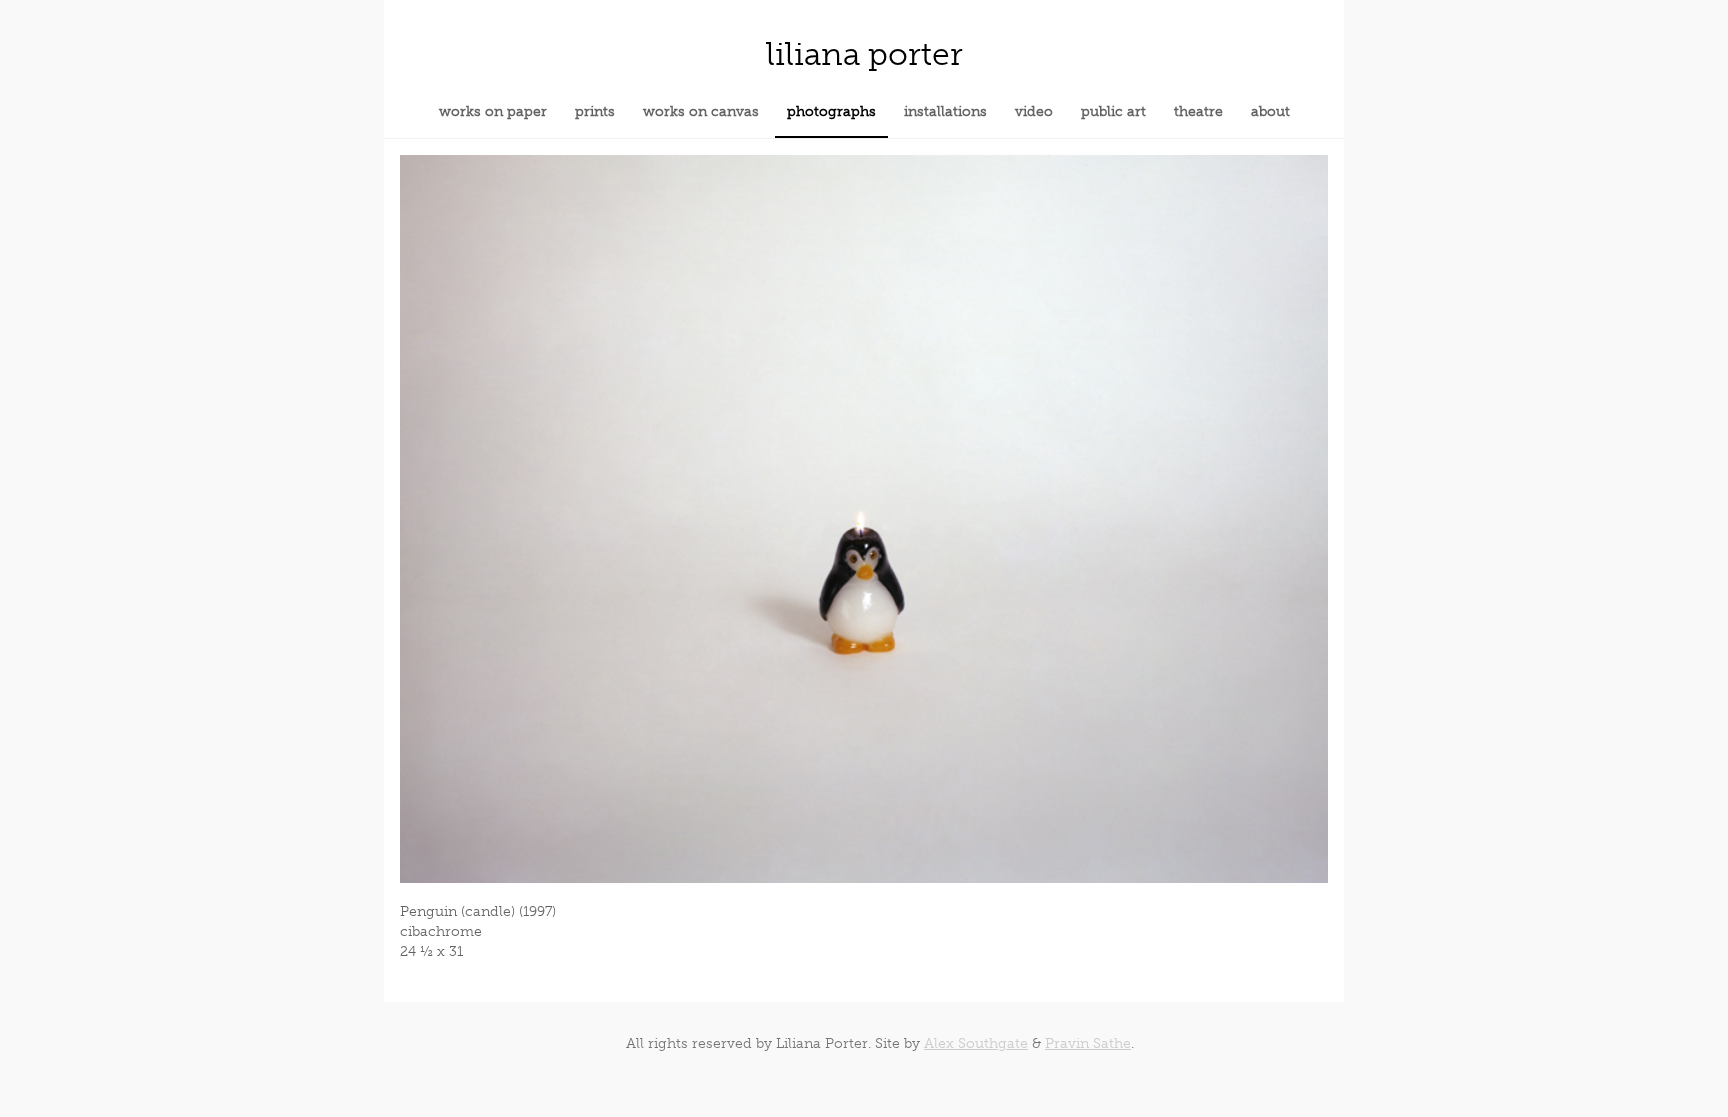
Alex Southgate (976, 1043)
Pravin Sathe (1088, 1043)
